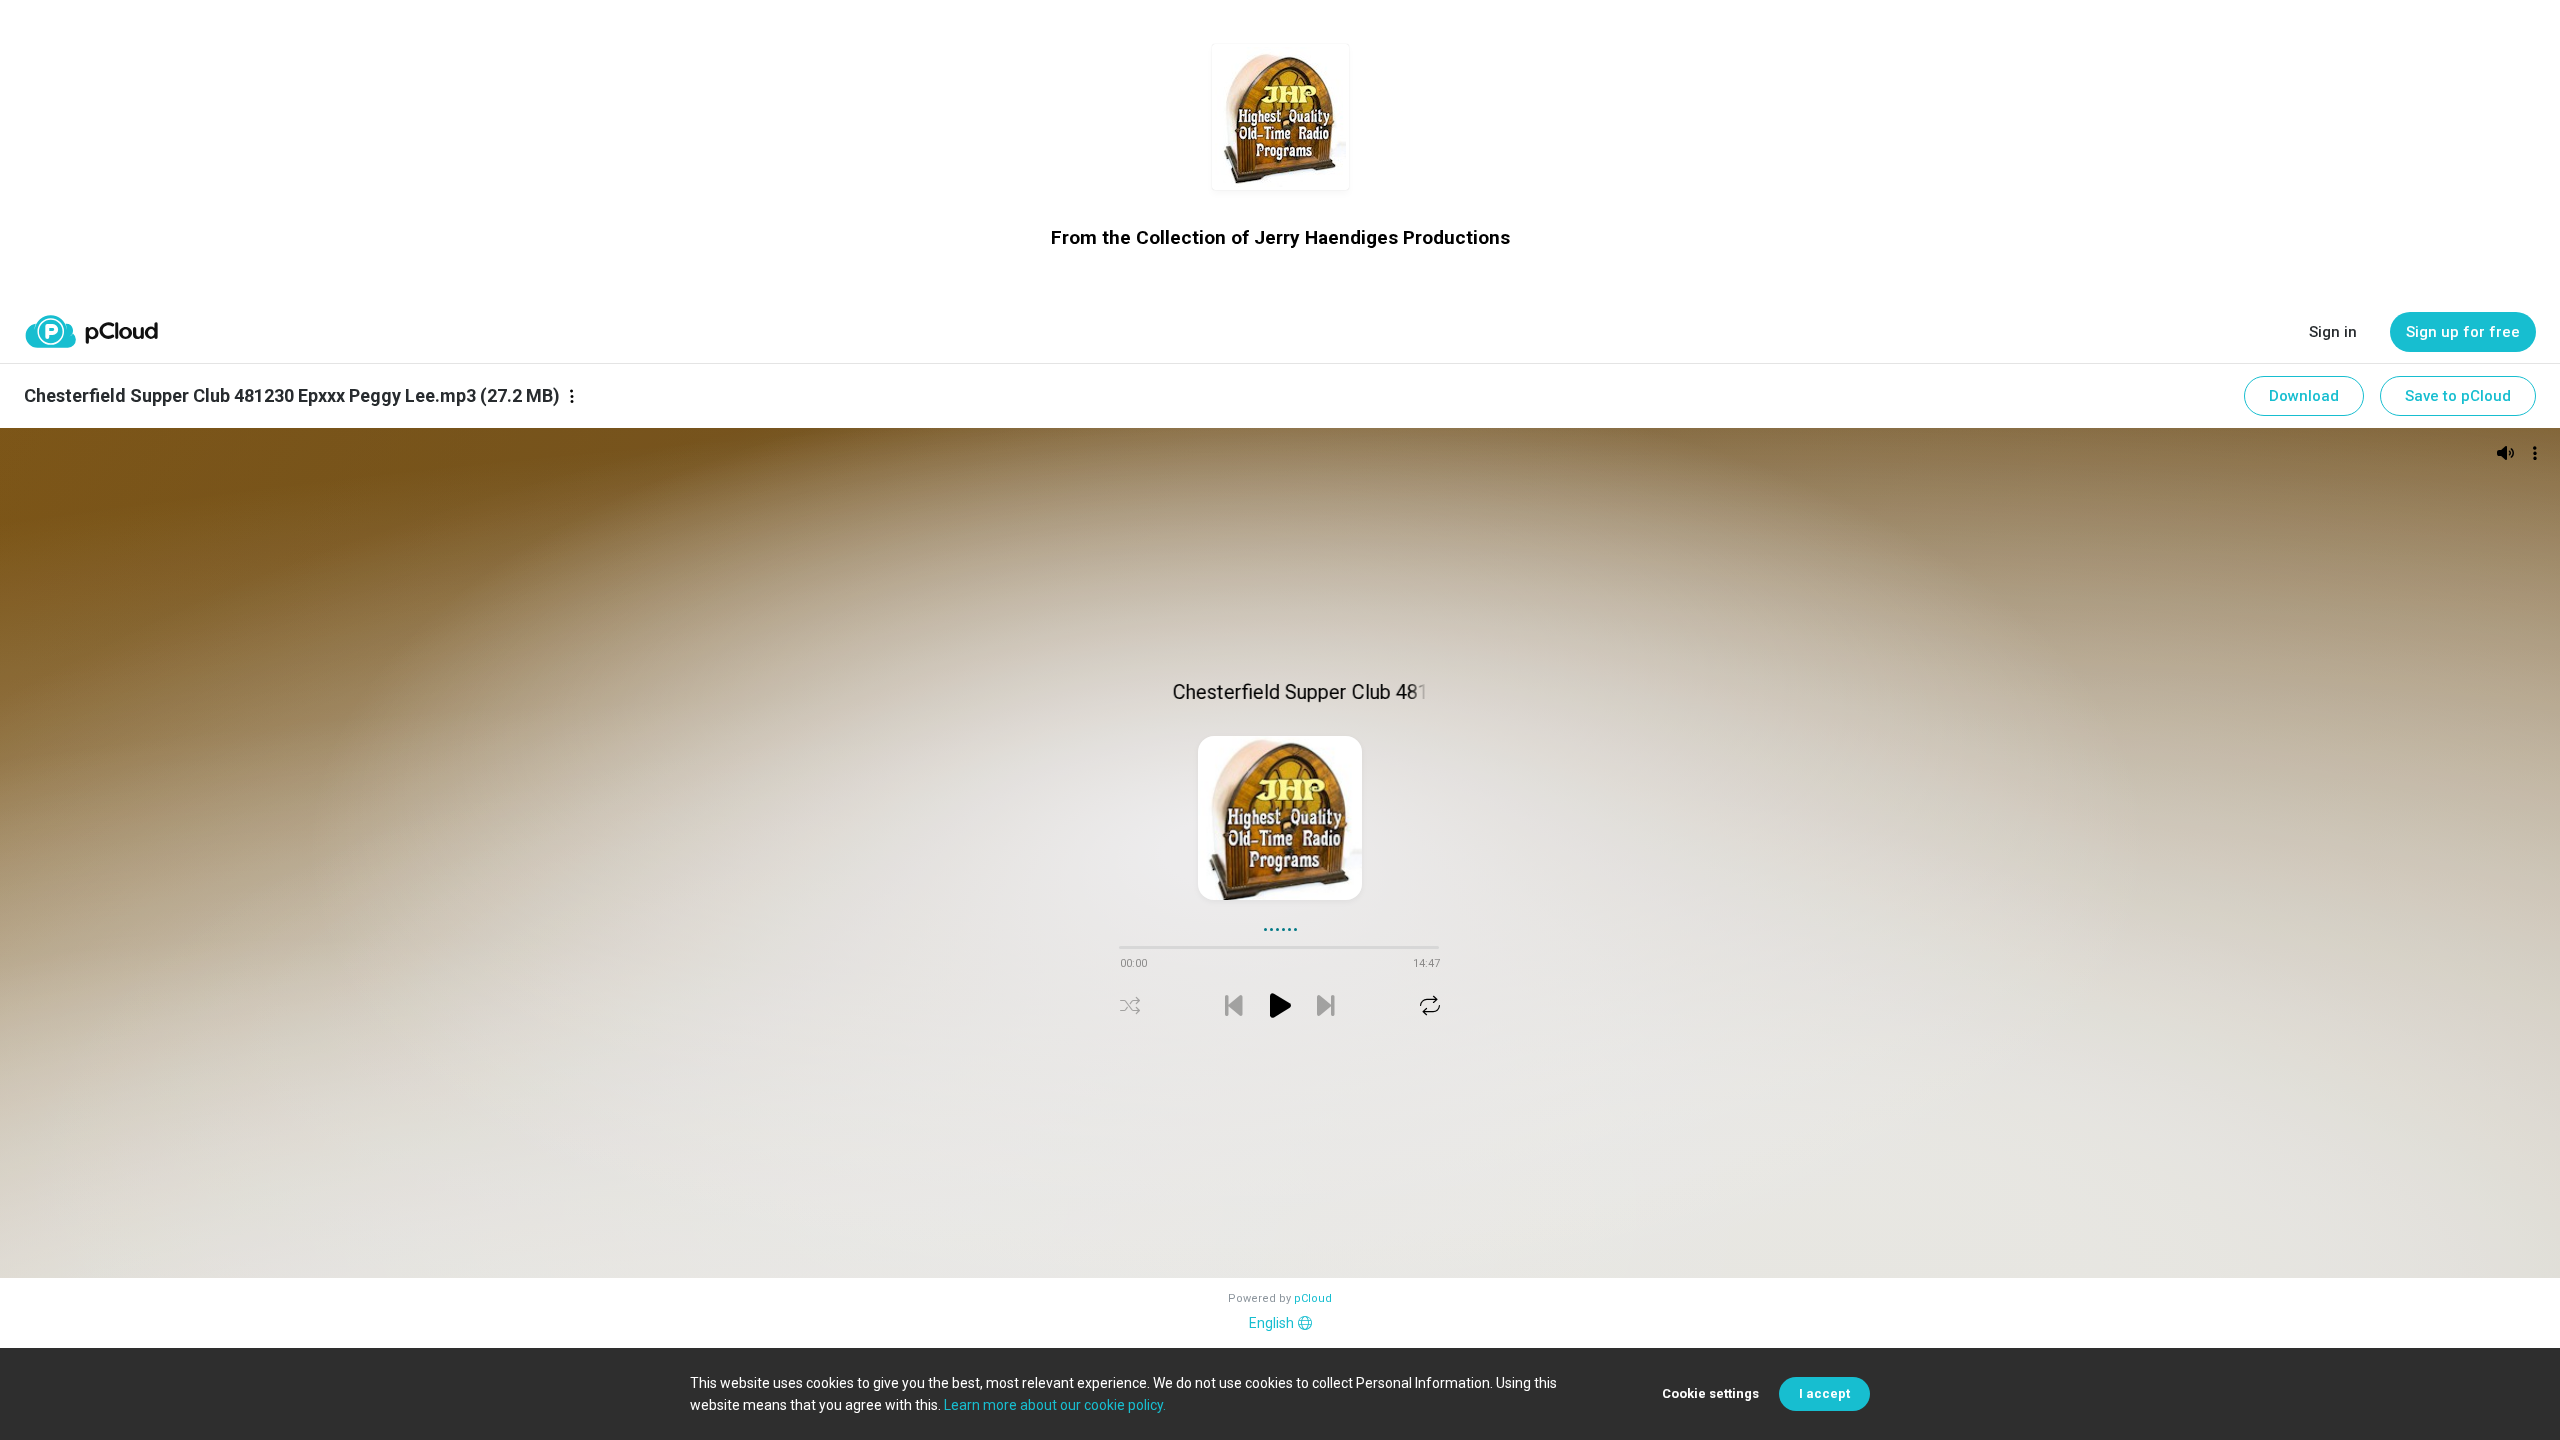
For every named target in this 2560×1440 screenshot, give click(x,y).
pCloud (1313, 1298)
